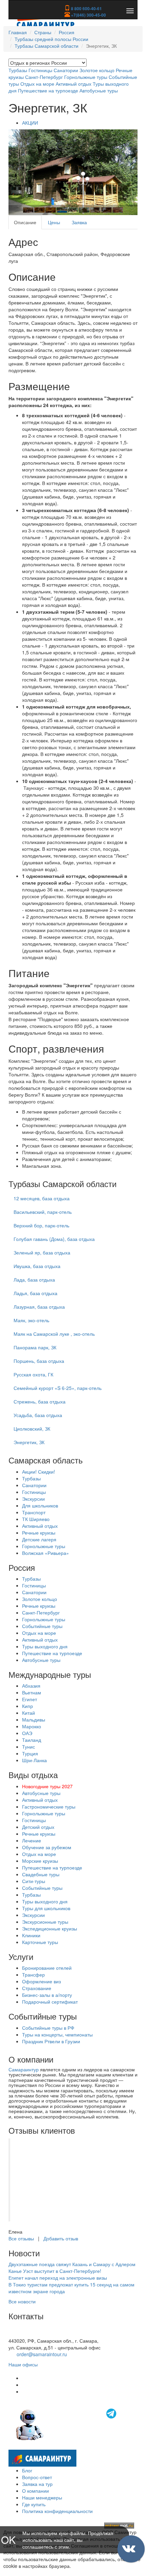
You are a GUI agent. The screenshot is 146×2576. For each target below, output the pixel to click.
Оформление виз (41, 1981)
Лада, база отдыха (34, 1280)
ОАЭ (27, 1733)
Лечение (32, 1840)
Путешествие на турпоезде (48, 90)
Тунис (29, 1747)
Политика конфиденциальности (57, 2511)
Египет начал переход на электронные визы (58, 2278)
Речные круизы (39, 1533)
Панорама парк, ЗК (35, 1347)
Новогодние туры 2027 (47, 1786)
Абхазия (31, 1686)
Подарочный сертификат (50, 2002)
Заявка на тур (37, 2484)
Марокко (32, 1726)
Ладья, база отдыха (35, 1293)
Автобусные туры (99, 90)
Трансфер (33, 1975)
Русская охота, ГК (33, 1374)
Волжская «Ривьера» (45, 1553)
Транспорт (34, 1512)
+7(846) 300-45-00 (88, 15)
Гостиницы (40, 70)
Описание (25, 222)
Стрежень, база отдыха (40, 1401)
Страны (43, 32)
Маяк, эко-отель (31, 1320)
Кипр (28, 1706)
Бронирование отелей (47, 1968)
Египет (30, 1699)
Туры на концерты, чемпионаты (57, 2034)
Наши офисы (23, 2364)
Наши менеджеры (42, 2497)
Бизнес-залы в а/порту (47, 1995)
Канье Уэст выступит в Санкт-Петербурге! (55, 2271)
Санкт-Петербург (44, 77)
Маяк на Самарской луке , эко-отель (54, 1334)
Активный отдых (74, 84)
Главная (18, 32)
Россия (67, 32)
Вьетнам (32, 1692)
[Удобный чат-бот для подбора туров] (67, 2424)
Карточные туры (40, 1942)
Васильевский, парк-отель (43, 1212)
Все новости (22, 2301)
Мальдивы (34, 1719)
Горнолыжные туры (86, 77)
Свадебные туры (41, 1874)
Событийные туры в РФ (48, 2028)
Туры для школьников (46, 1908)
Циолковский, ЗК (32, 1429)
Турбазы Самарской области (47, 46)
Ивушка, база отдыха (37, 1266)
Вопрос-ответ (37, 2477)
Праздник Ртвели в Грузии (51, 2041)
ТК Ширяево (36, 1519)
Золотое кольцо (97, 70)
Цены (54, 222)
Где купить (34, 2504)
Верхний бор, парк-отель (41, 1225)
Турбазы (18, 70)
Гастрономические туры (49, 1807)
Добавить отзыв (61, 2238)
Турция (30, 1753)
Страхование (37, 1988)
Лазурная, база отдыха (39, 1307)
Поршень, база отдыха (39, 1361)
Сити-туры (34, 1881)
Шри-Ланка (34, 1760)
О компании (35, 2491)
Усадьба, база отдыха (38, 1415)
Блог (27, 2470)
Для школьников (40, 1505)
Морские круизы (40, 1861)
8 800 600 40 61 (26, 2334)
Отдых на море (37, 84)
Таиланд (32, 1740)
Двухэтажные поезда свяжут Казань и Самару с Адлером (72, 2264)
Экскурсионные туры (45, 1922)
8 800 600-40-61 (86, 8)
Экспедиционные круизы (50, 1928)
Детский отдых (38, 1827)
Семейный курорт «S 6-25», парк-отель (58, 1388)
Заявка (79, 222)
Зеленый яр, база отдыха (42, 1252)
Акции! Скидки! (39, 1472)
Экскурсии (33, 1499)
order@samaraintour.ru (42, 2354)
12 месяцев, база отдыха (42, 1198)
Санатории (66, 70)
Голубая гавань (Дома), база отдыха (54, 1239)
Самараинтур (24, 2069)
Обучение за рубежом (47, 1847)
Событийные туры (42, 1626)
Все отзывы (21, 2238)
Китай (29, 1713)
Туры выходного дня (45, 1646)
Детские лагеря (39, 1539)
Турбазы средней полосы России (51, 39)
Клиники (31, 1935)
